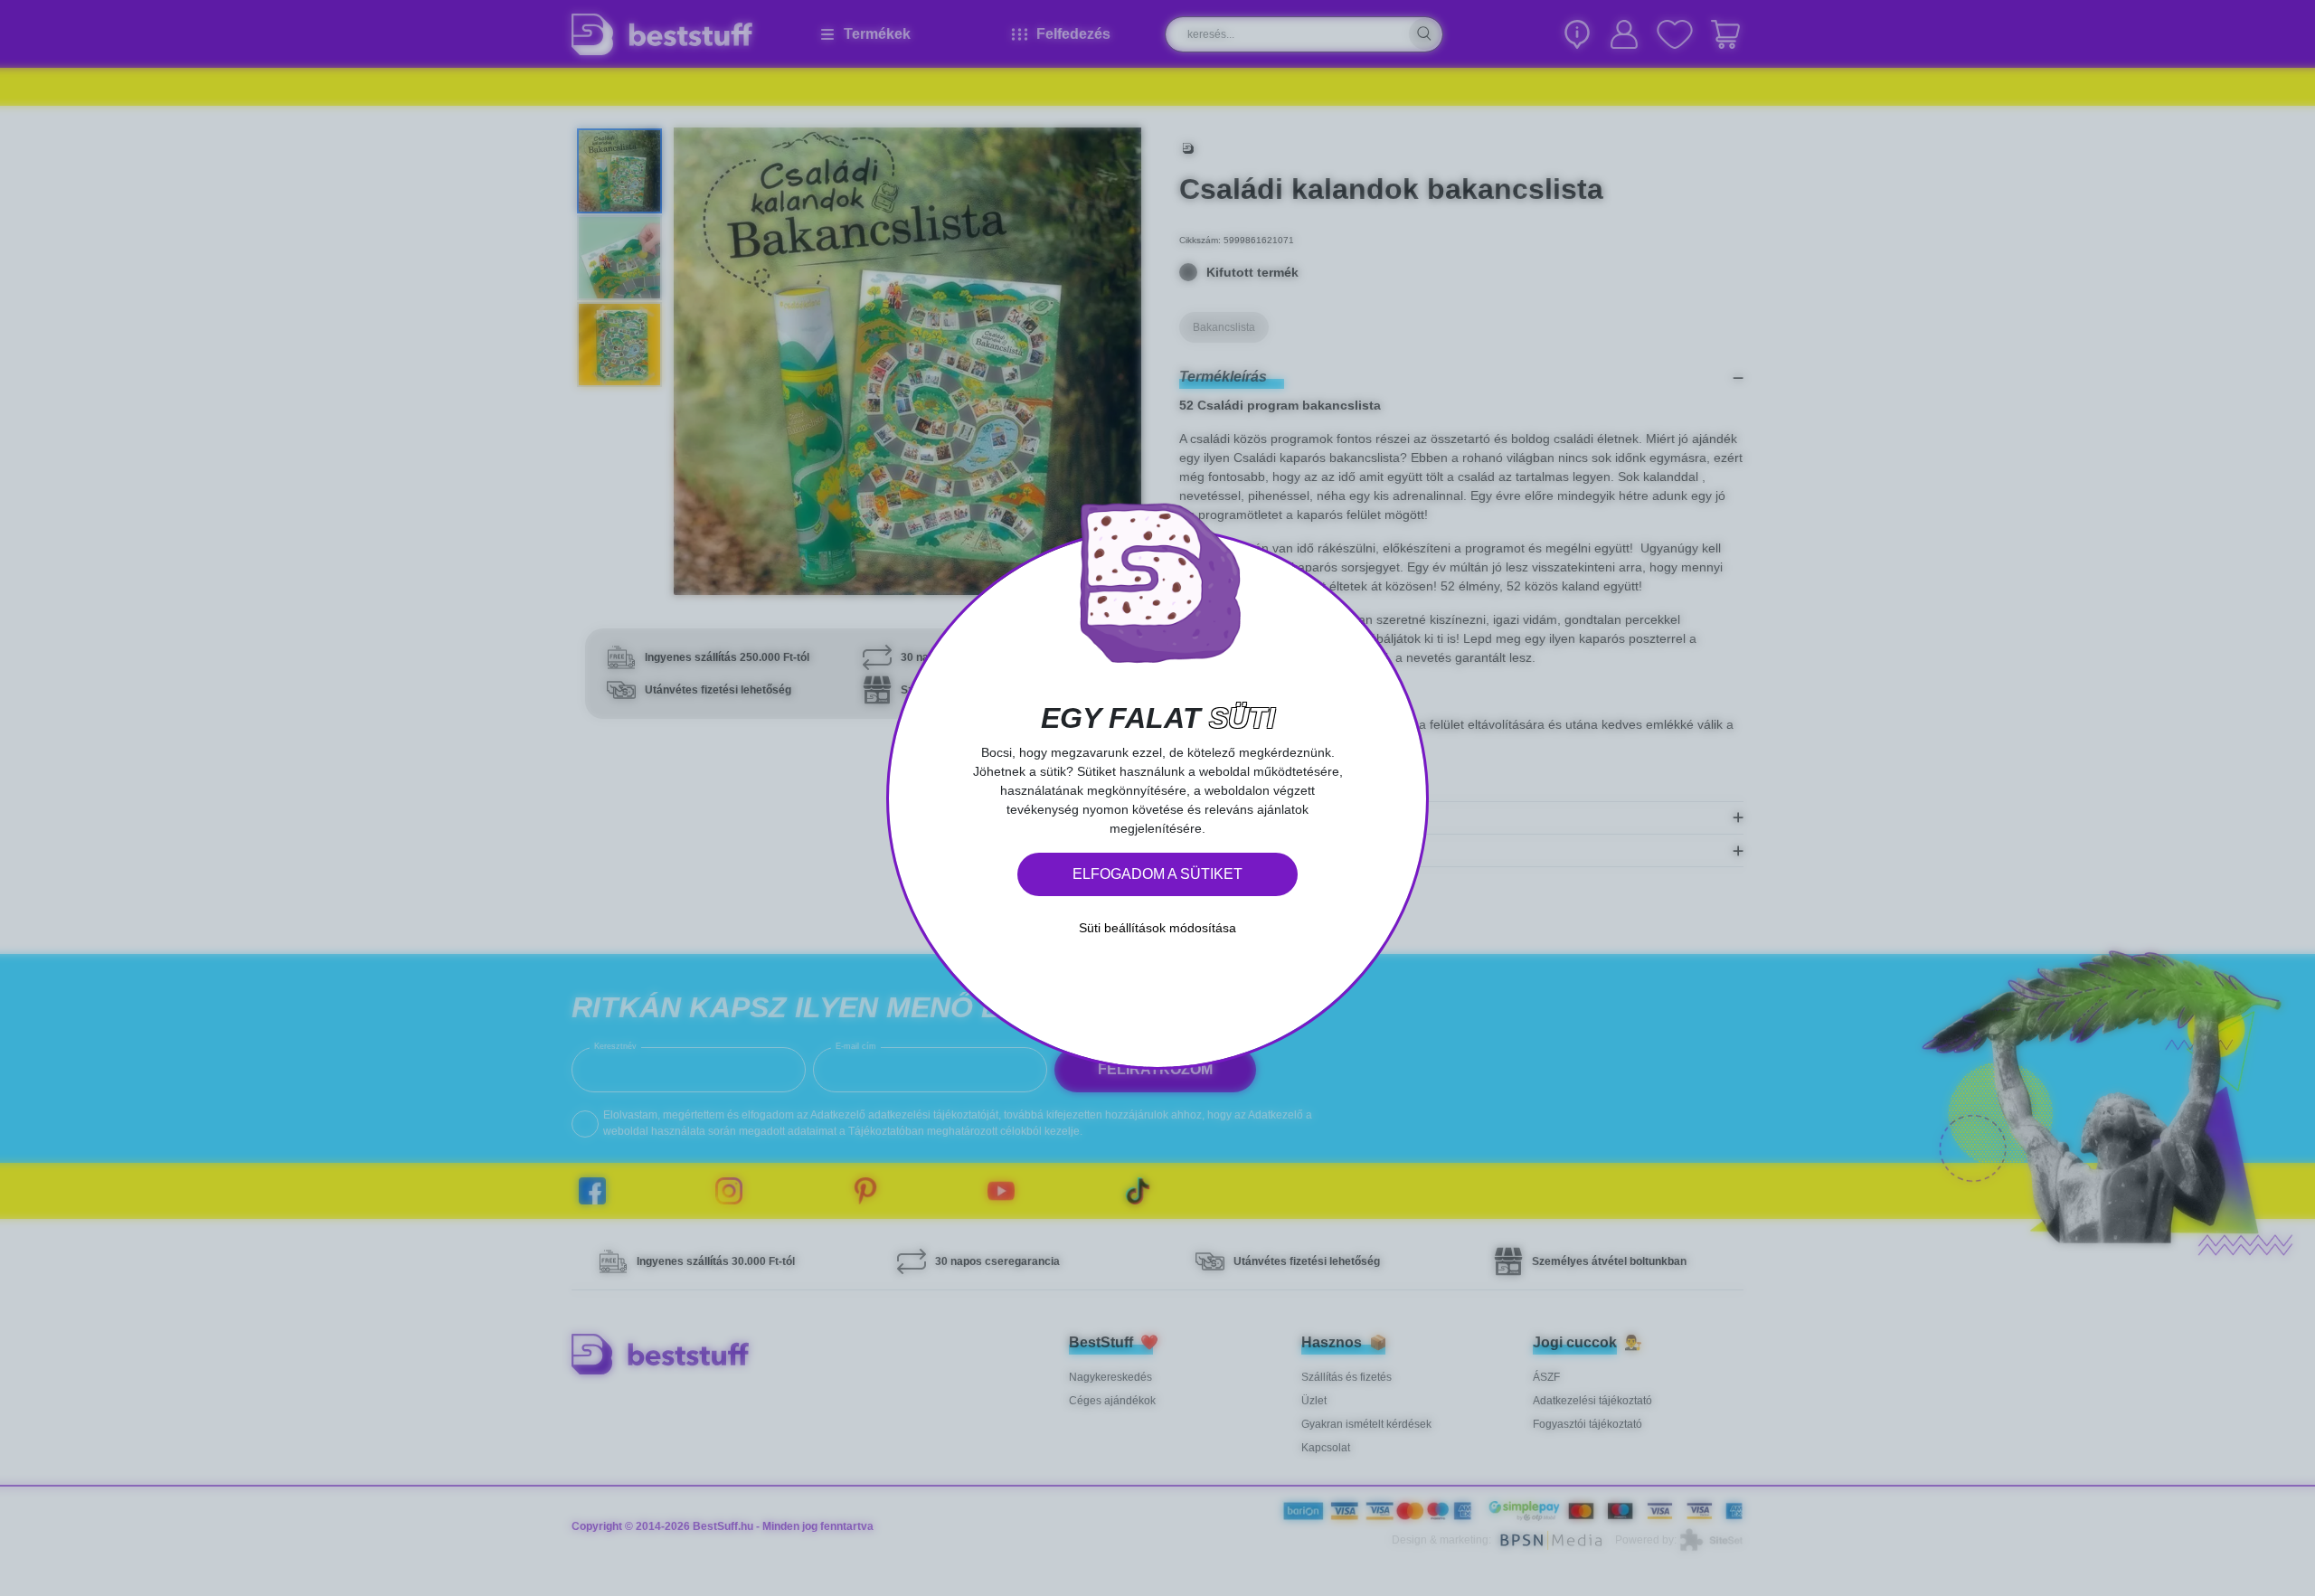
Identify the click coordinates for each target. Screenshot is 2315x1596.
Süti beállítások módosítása (1157, 928)
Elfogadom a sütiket (1157, 874)
